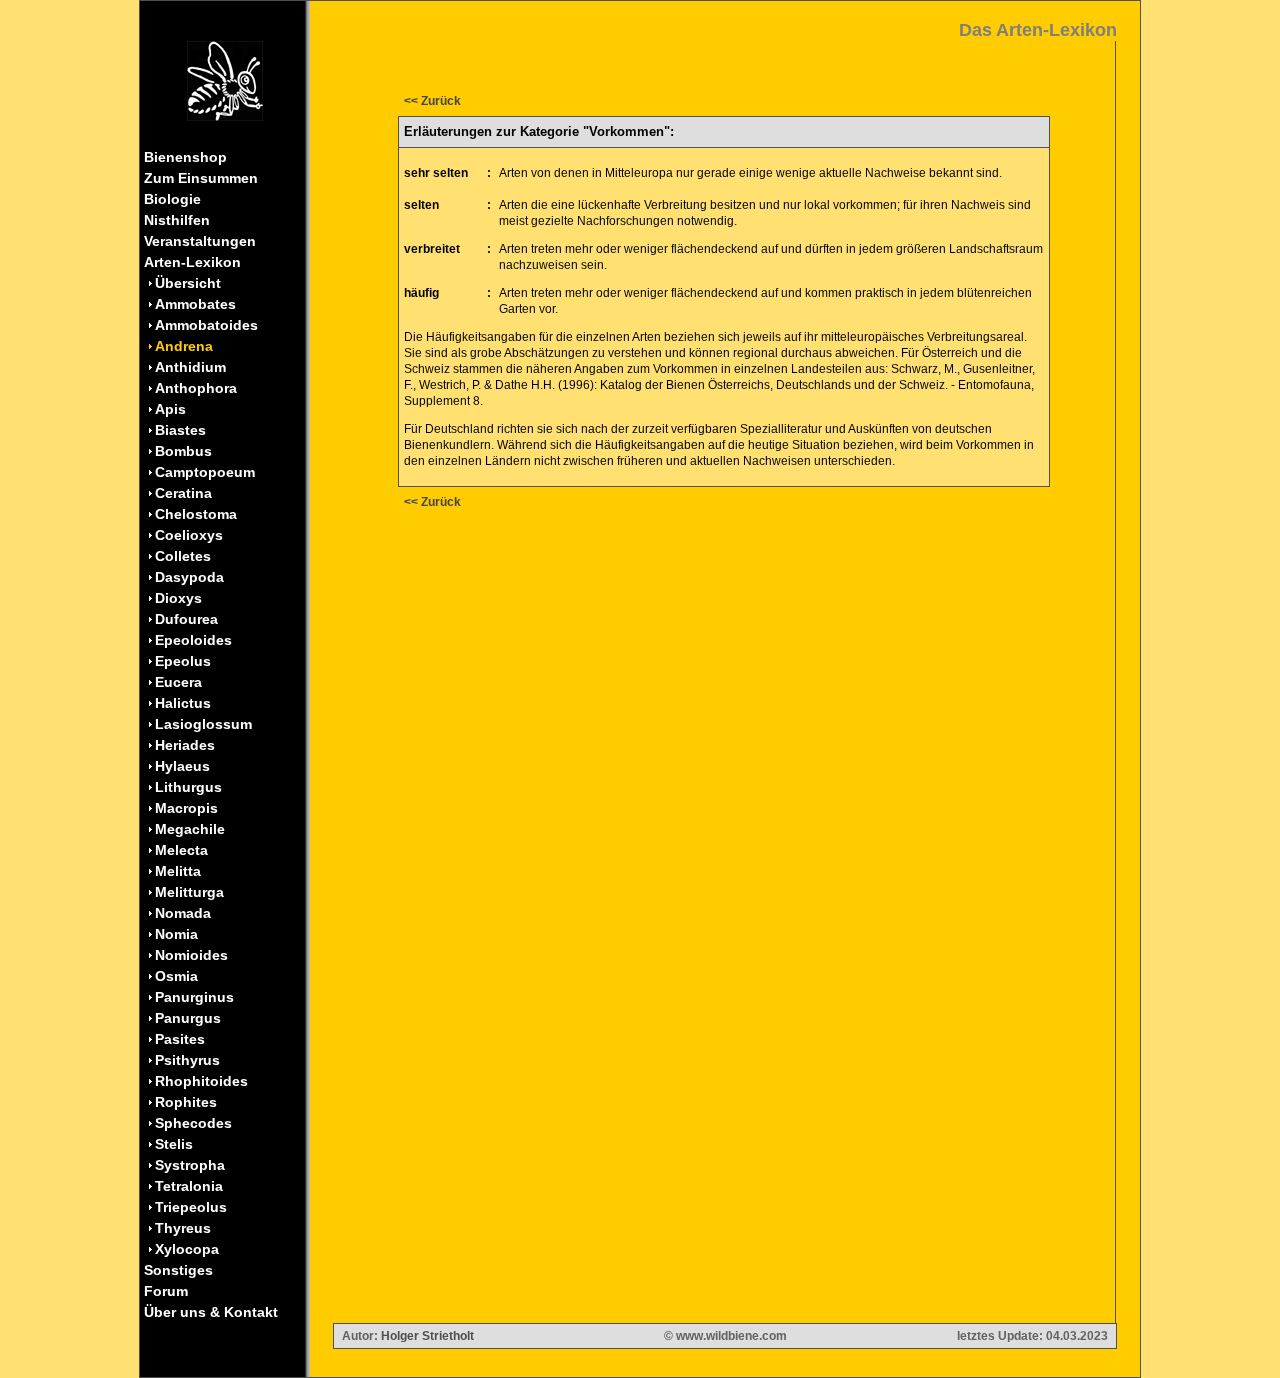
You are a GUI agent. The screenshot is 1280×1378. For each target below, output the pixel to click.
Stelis (174, 1144)
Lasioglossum (203, 724)
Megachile (190, 829)
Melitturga (189, 892)
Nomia (176, 934)
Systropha (190, 1165)
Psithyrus (187, 1060)
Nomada (183, 913)
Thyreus (183, 1228)
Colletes (183, 556)
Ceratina (183, 493)
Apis (170, 409)
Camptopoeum (205, 472)
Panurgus (188, 1018)
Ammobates (195, 304)
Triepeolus (191, 1207)
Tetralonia (189, 1186)
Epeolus (183, 661)
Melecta (181, 850)
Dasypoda (189, 577)
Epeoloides (193, 640)
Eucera (178, 682)
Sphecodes (193, 1123)
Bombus (183, 451)
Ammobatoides (206, 325)
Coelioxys (189, 535)
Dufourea (186, 619)
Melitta (178, 871)
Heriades (185, 745)
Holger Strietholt (427, 1336)
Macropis (186, 808)
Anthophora (196, 388)
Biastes (180, 430)
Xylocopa (187, 1249)
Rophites (186, 1102)
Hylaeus (182, 766)
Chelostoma (196, 514)
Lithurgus (188, 787)
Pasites (180, 1039)
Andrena (184, 346)
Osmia (176, 976)
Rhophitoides (201, 1081)
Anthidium (190, 367)
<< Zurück (432, 101)
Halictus (183, 703)
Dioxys (178, 598)
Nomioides (191, 955)
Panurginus (194, 997)
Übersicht (188, 283)
